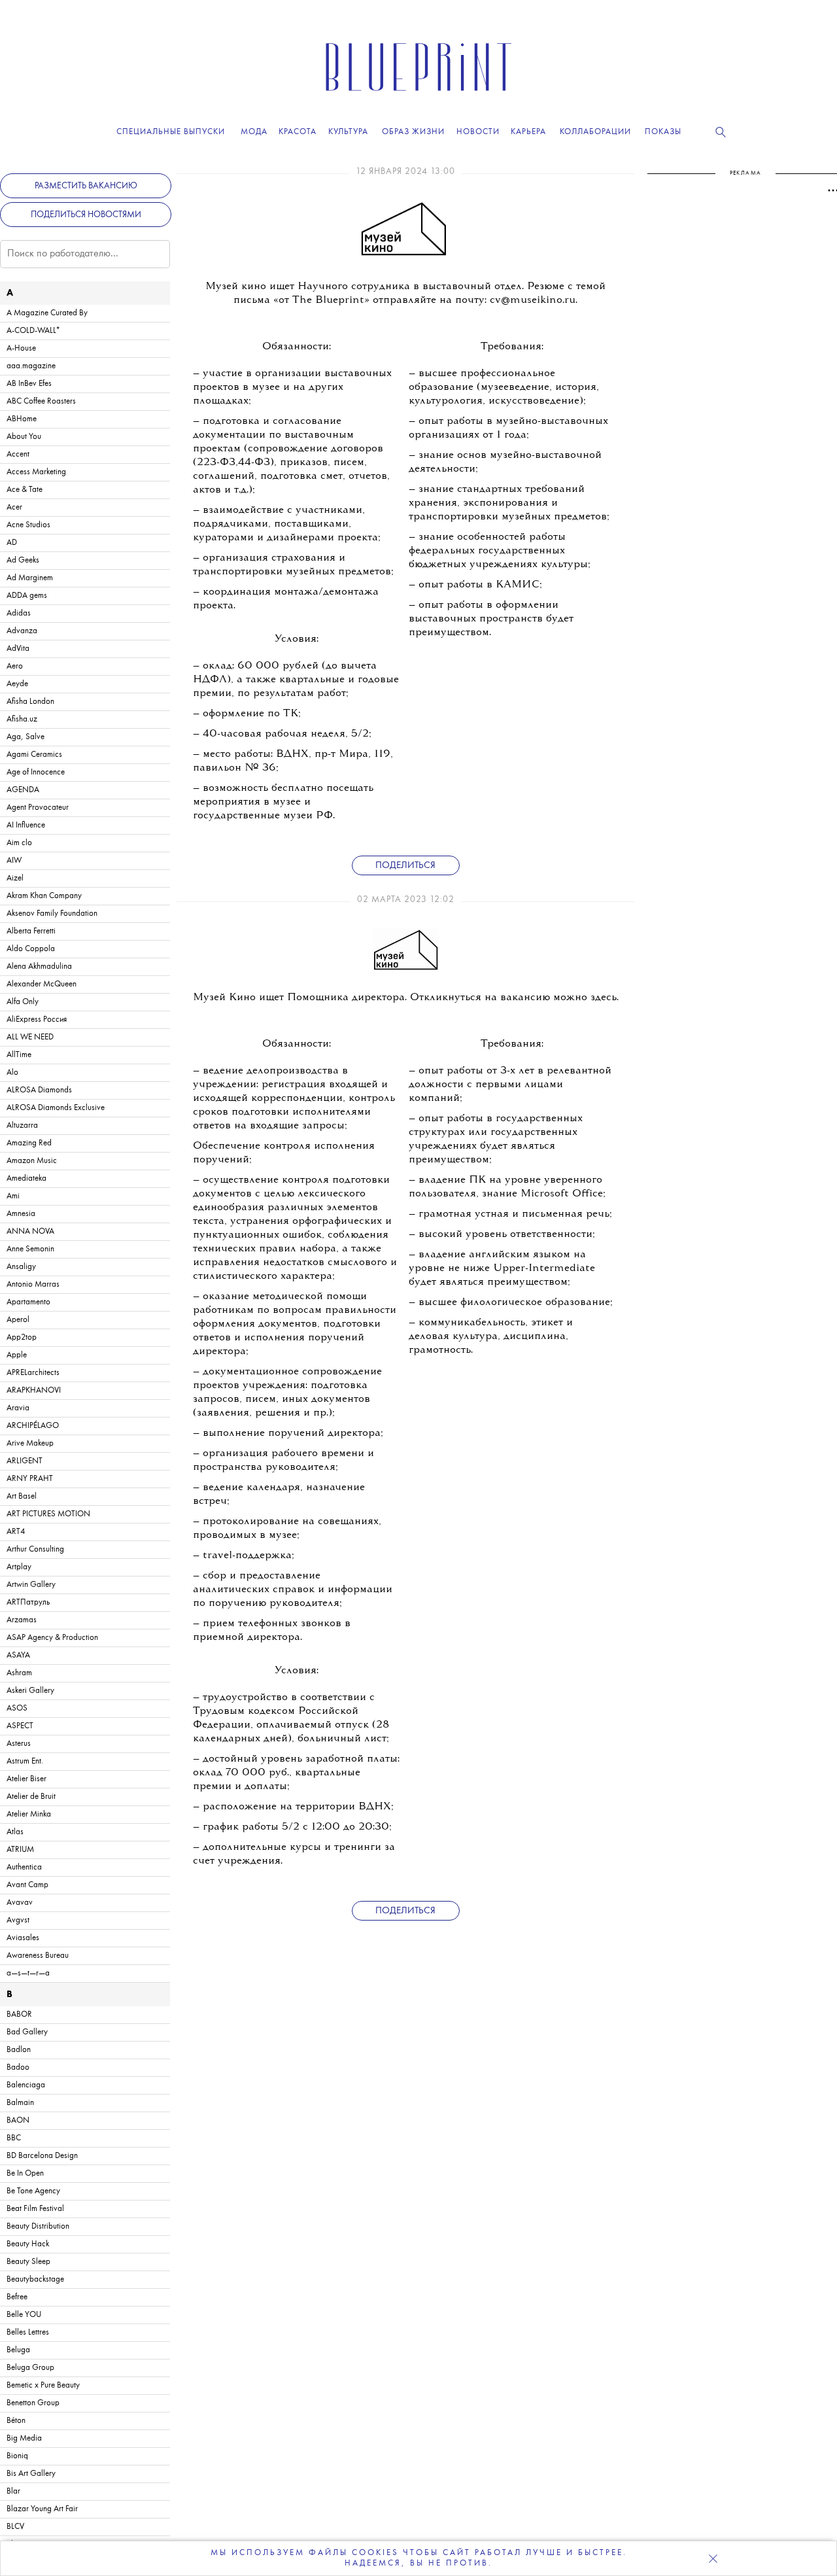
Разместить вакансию (86, 186)
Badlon (19, 2050)
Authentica (24, 1867)
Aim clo (19, 843)
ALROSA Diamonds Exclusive (56, 1108)
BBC (14, 2138)
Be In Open (25, 2173)
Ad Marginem (30, 578)
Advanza (22, 631)
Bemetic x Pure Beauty (43, 2385)
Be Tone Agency (33, 2191)
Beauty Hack (28, 2244)
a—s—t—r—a (28, 1973)
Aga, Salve (26, 737)
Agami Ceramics (34, 755)
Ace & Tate (25, 490)
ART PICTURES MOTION (48, 1514)
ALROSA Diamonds (39, 1090)
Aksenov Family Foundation (52, 914)
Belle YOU (24, 2315)
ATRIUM (20, 1850)
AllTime (19, 1055)
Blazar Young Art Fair (42, 2509)
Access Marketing (36, 472)
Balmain (20, 2103)
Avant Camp (27, 1885)
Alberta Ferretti (31, 931)
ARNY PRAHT (30, 1479)
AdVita (18, 649)
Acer (14, 507)
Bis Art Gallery (31, 2474)
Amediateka (26, 1178)
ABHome (22, 419)
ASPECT (20, 1726)
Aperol (18, 1320)
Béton (16, 2421)
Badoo (18, 2067)
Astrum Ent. (25, 1761)
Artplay (19, 1567)
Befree (17, 2297)
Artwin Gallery (31, 1585)
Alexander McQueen (42, 984)
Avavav (20, 1903)
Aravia (18, 1408)
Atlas (15, 1832)
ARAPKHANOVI (34, 1390)
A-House (21, 348)
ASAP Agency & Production (52, 1638)
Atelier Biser (26, 1779)
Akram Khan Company (44, 896)
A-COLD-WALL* (33, 331)
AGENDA (23, 790)
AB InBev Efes (29, 384)
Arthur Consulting (35, 1549)
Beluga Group (30, 2368)
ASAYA (18, 1655)
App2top (22, 1337)
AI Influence (26, 825)
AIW (14, 861)
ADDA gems (27, 596)
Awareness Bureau (38, 1956)
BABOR (19, 2014)
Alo (12, 1072)
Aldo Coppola (31, 949)
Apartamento (28, 1302)
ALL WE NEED (30, 1037)
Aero (15, 666)
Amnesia (21, 1214)
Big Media (24, 2438)
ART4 (16, 1532)
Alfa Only (23, 1002)
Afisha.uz (22, 719)
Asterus (19, 1744)
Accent (18, 454)
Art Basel (22, 1496)
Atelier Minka (29, 1814)
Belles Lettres (28, 2332)
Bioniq (17, 2456)
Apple (17, 1355)
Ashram (19, 1673)
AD (12, 543)
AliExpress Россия (37, 1019)
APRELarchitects (33, 1373)
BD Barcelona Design (42, 2156)
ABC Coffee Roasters (41, 401)
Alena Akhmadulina (39, 966)
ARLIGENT (25, 1461)
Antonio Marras (33, 1284)
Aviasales (23, 1938)
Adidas (19, 613)
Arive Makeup (30, 1443)
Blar (13, 2491)
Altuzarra (22, 1125)
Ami (13, 1196)
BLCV (15, 2527)
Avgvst (18, 1920)
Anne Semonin (30, 1249)
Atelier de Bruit (31, 1797)
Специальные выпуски (171, 132)
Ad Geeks (23, 560)
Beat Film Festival (35, 2209)
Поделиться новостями (86, 215)
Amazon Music (32, 1161)
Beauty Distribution (38, 2226)
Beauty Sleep (28, 2262)
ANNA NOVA (30, 1231)
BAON (18, 2120)
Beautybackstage (35, 2279)
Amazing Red (29, 1143)
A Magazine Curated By (47, 313)
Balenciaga (26, 2085)
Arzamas (22, 1620)
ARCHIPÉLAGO (33, 1426)
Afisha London (30, 702)
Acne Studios (28, 525)
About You (24, 437)
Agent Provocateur (38, 808)
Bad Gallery (27, 2032)
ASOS (17, 1708)
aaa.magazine (31, 366)
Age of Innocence (36, 772)
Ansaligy (21, 1267)
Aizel (15, 878)
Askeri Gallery (30, 1691)
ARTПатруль (28, 1602)
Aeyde (17, 684)
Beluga (18, 2350)
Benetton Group (33, 2403)
